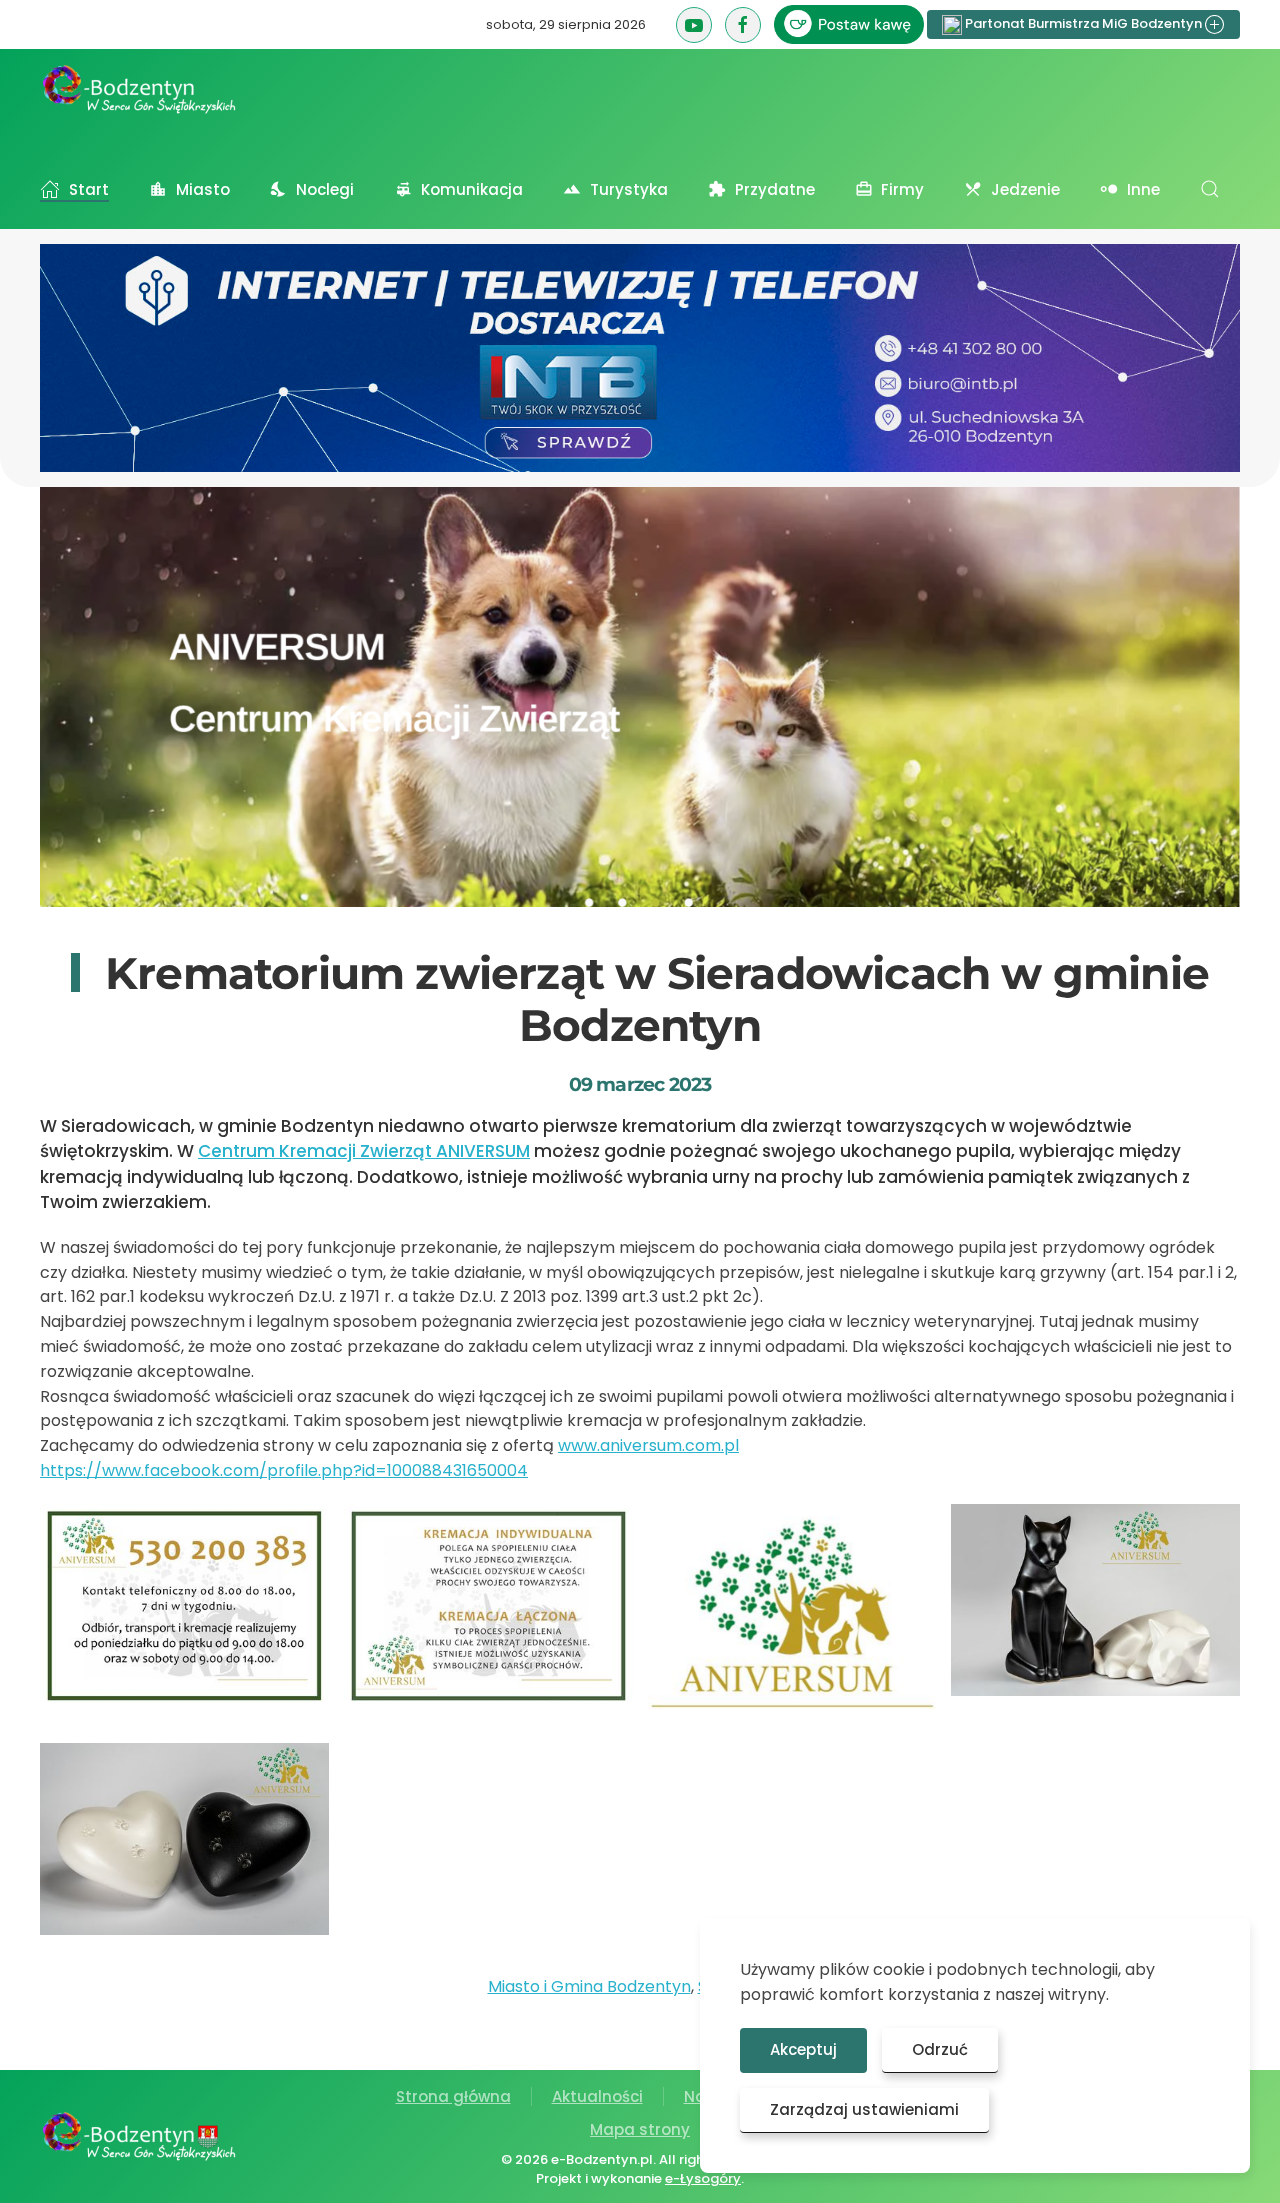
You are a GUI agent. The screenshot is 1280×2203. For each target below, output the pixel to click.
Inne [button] (1143, 189)
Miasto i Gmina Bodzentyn (589, 1986)
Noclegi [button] (325, 189)
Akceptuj (803, 2049)
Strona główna (453, 2096)
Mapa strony (640, 2129)
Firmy (902, 189)
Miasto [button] (203, 189)
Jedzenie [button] (1025, 189)
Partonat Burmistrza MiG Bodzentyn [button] (1083, 23)
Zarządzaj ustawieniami (864, 2109)
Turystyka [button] (629, 189)
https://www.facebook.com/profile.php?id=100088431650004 (284, 1470)
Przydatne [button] (775, 189)
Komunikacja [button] (472, 189)
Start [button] (89, 189)
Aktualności (597, 2096)
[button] (1210, 189)
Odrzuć (940, 2049)
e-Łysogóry (703, 2178)
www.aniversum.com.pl (648, 1445)
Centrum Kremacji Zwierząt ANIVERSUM (364, 1151)
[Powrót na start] (140, 89)
